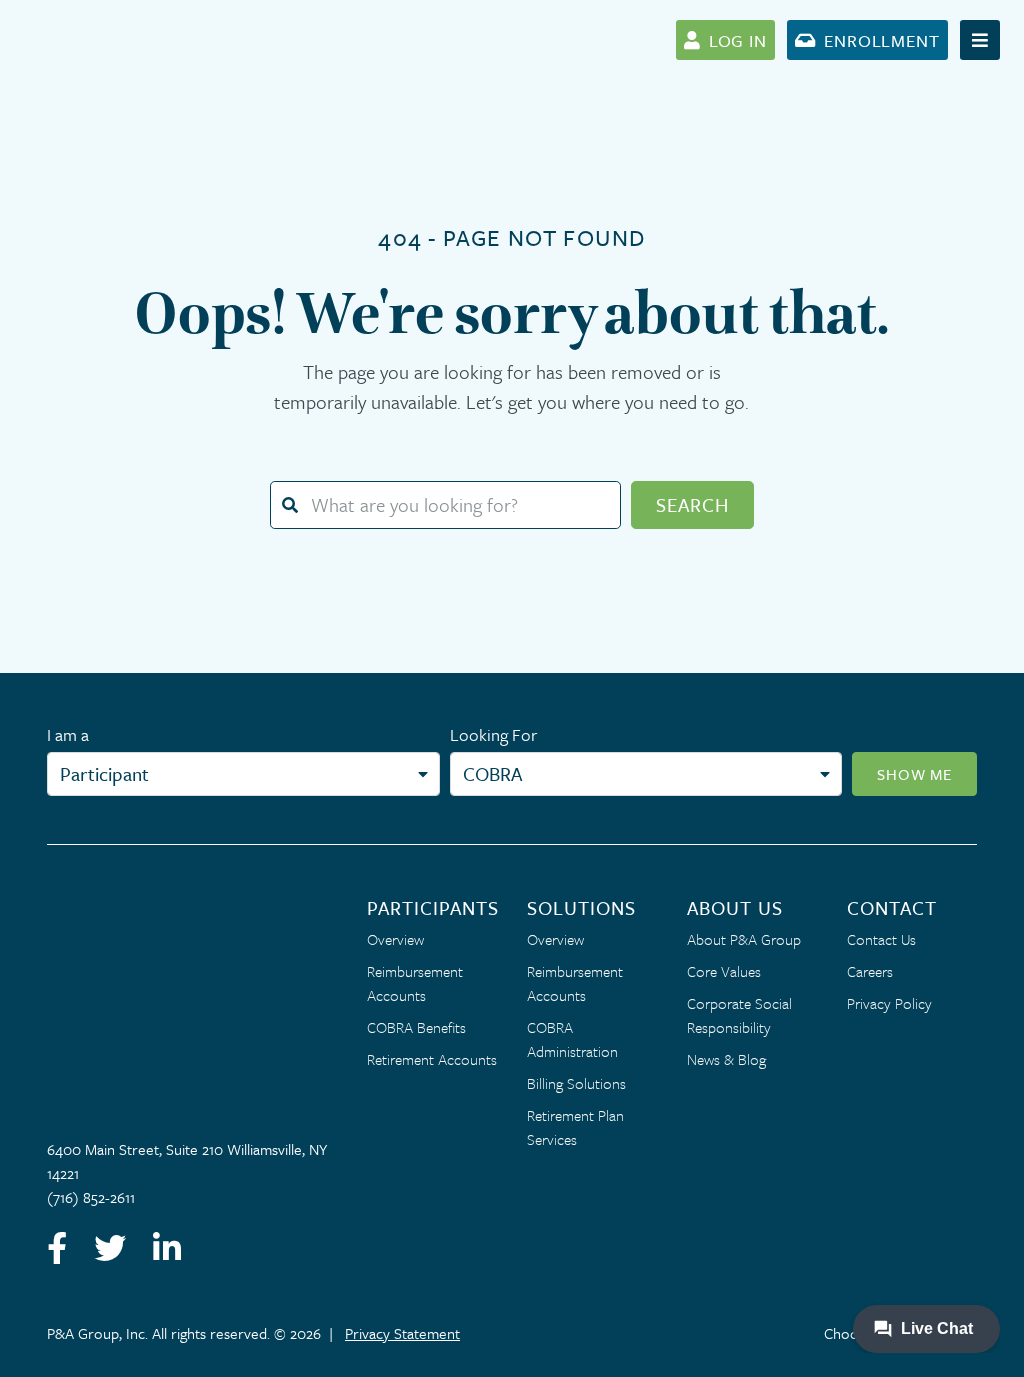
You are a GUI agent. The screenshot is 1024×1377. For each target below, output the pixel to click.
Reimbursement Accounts (415, 983)
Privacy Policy (889, 1003)
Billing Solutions (576, 1083)
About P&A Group (744, 939)
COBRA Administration (572, 1039)
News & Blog (726, 1059)
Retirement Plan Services (575, 1127)
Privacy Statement (402, 1333)
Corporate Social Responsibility (739, 1015)
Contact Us (881, 939)
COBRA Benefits (416, 1027)
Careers (870, 971)
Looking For (493, 734)
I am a (68, 734)
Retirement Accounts (432, 1059)
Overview (395, 939)
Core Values (724, 971)
